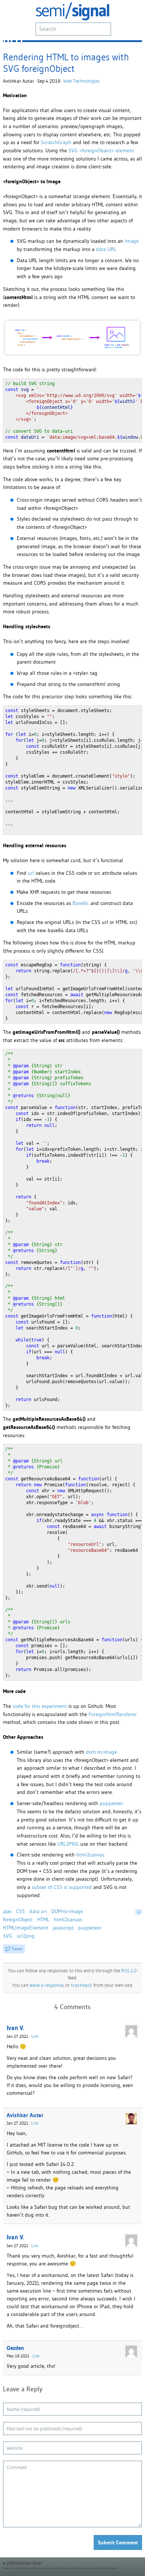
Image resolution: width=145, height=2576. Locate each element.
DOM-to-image (67, 1911)
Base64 (81, 903)
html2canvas (90, 1855)
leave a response (46, 1985)
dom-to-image (101, 1752)
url (31, 873)
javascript (63, 1928)
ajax (7, 1911)
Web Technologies (81, 81)
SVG (8, 1936)
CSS (20, 1911)
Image (132, 241)
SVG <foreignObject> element (101, 150)
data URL (106, 249)
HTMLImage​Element (26, 1928)
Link (35, 2036)
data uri (38, 1911)
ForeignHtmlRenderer (113, 1714)
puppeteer (111, 1803)
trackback (82, 1985)
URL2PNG (68, 1844)
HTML (43, 1919)
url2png (26, 1936)
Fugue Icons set (87, 2568)
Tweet (17, 1949)
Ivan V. (15, 2028)
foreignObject (18, 1919)
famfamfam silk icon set (44, 2568)
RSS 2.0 (129, 1971)
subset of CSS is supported (62, 1887)
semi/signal (72, 11)
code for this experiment (40, 1706)
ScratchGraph (56, 142)
